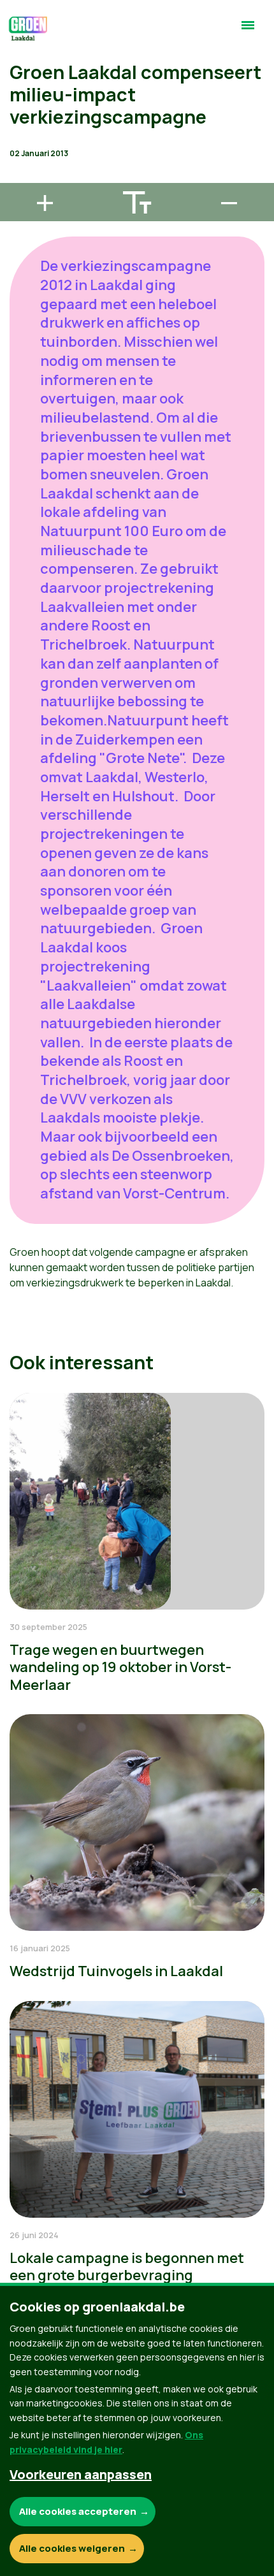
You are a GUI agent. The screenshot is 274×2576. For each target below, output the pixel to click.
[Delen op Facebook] (20, 105)
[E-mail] (20, 177)
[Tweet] (20, 141)
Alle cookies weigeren (72, 2548)
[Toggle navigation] (248, 31)
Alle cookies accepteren (78, 2511)
